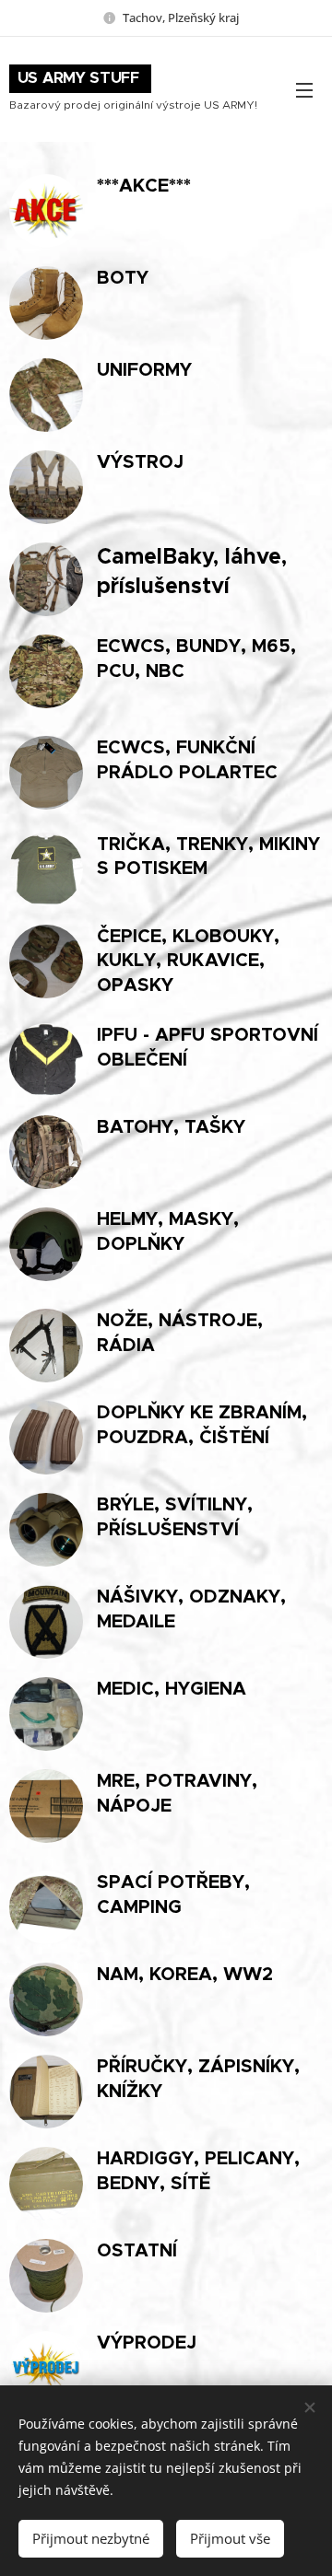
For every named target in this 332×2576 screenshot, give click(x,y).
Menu (304, 89)
